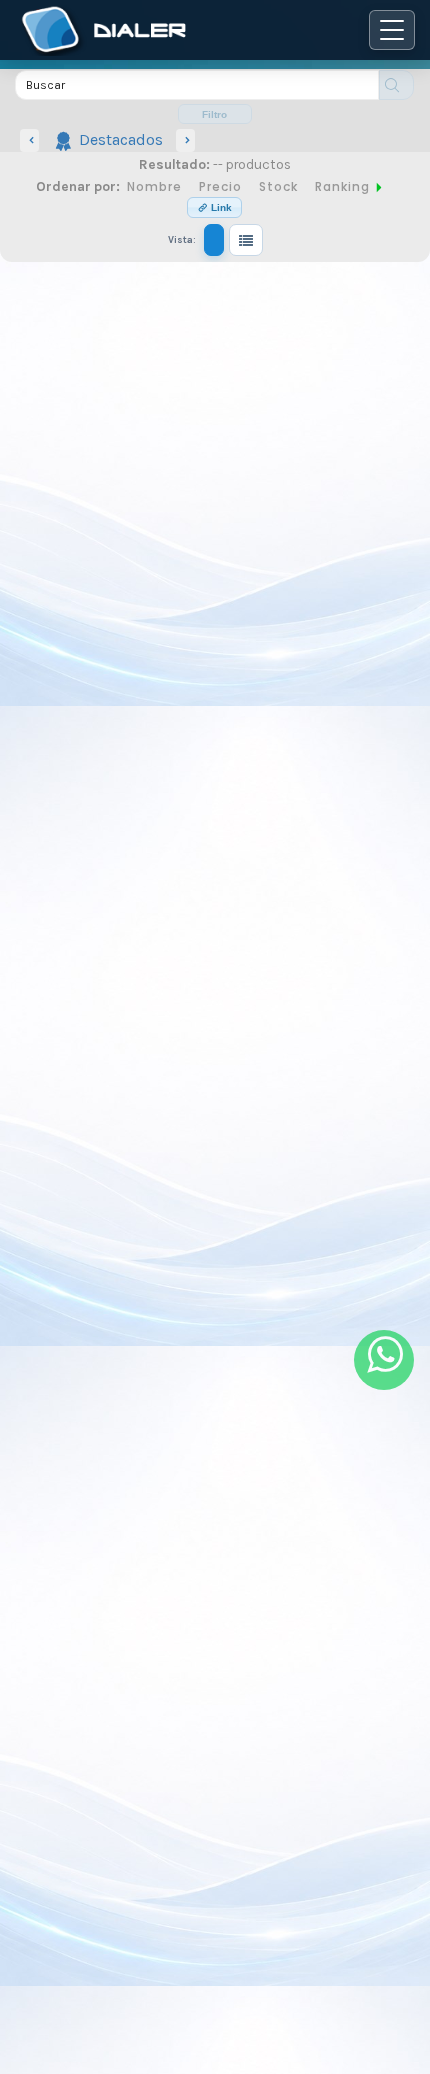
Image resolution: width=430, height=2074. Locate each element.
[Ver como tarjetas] (214, 240)
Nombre (154, 187)
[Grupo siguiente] (185, 140)
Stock (278, 187)
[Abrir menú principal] (392, 30)
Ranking (344, 187)
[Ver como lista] (246, 240)
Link (220, 207)
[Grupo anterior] (29, 140)
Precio (220, 187)
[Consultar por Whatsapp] (384, 1360)
